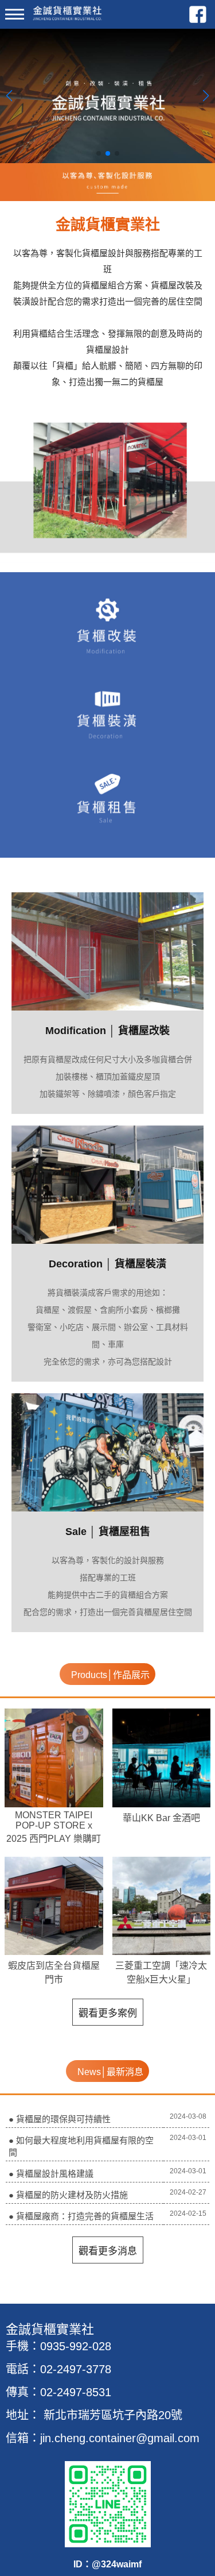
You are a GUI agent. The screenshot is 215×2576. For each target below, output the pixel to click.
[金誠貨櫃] (59, 18)
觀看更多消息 (108, 2251)
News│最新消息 (110, 2072)
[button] (99, 153)
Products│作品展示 (110, 1675)
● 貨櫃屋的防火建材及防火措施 (68, 2195)
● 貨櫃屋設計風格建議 (51, 2174)
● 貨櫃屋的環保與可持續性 (60, 2119)
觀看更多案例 (108, 2013)
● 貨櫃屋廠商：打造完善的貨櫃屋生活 (81, 2216)
